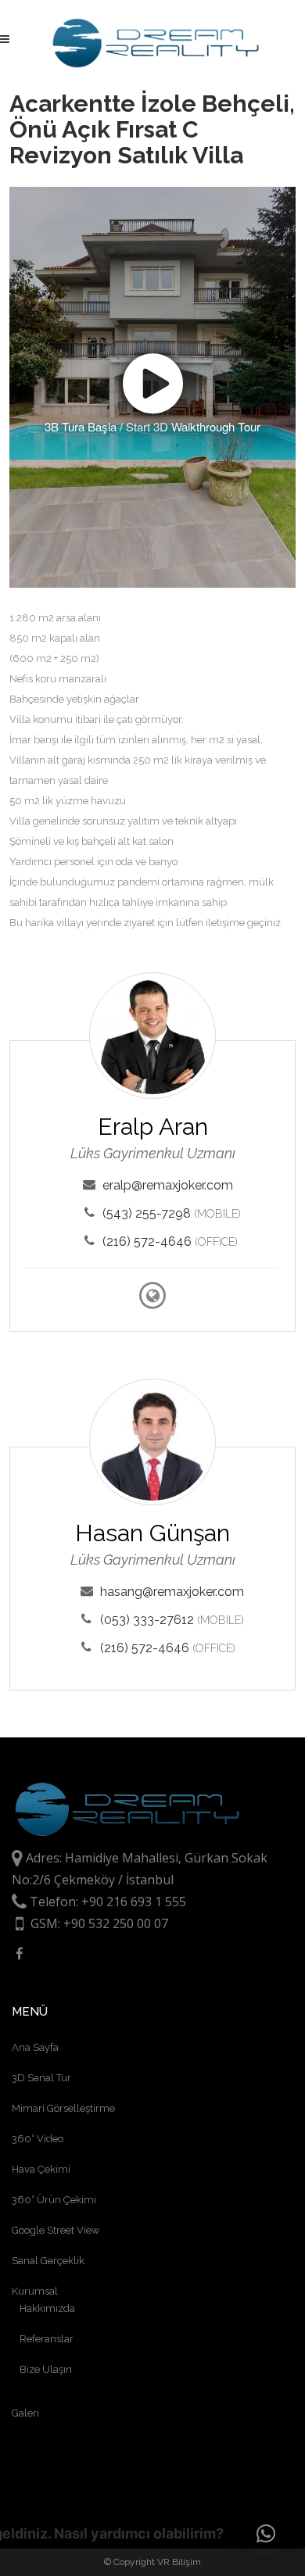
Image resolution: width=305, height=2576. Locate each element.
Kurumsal (35, 2291)
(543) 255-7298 (147, 1213)
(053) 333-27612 (147, 1620)
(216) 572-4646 (147, 1241)
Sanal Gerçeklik (48, 2261)
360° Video (38, 2139)
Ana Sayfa (35, 2047)
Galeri (25, 2413)
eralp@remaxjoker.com (168, 1185)
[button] (266, 2534)
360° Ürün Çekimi (54, 2200)
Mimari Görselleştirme (63, 2108)
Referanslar (47, 2339)
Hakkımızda (47, 2308)
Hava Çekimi (41, 2169)
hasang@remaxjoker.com (172, 1592)
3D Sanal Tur (41, 2078)
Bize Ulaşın (46, 2369)
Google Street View (56, 2230)
